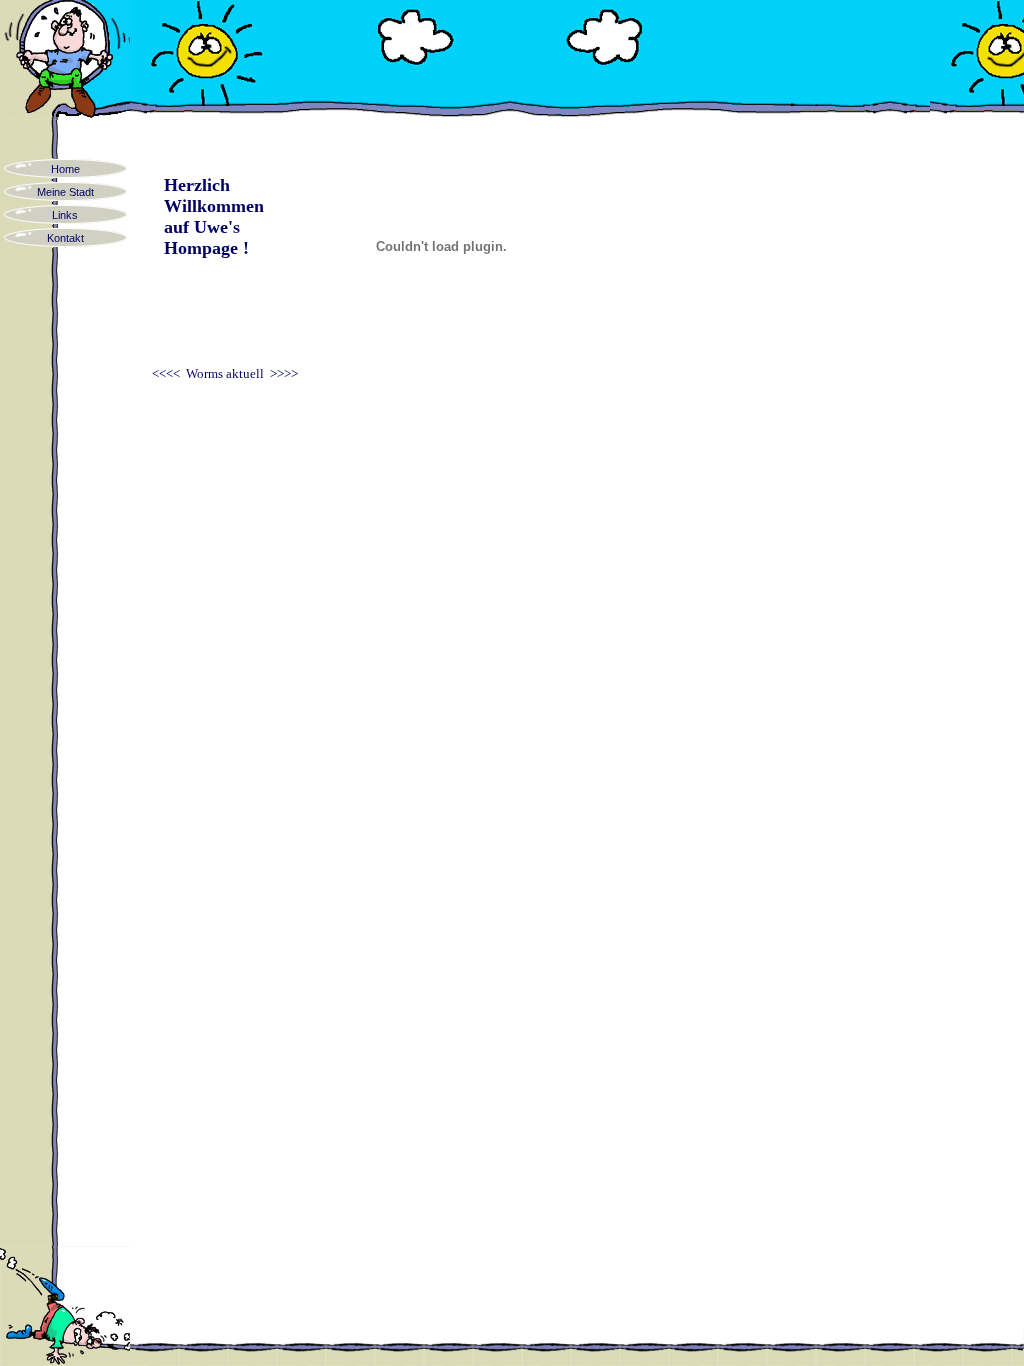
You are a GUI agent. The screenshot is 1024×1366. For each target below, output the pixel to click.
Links (65, 215)
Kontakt (65, 238)
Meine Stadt (65, 192)
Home (65, 169)
